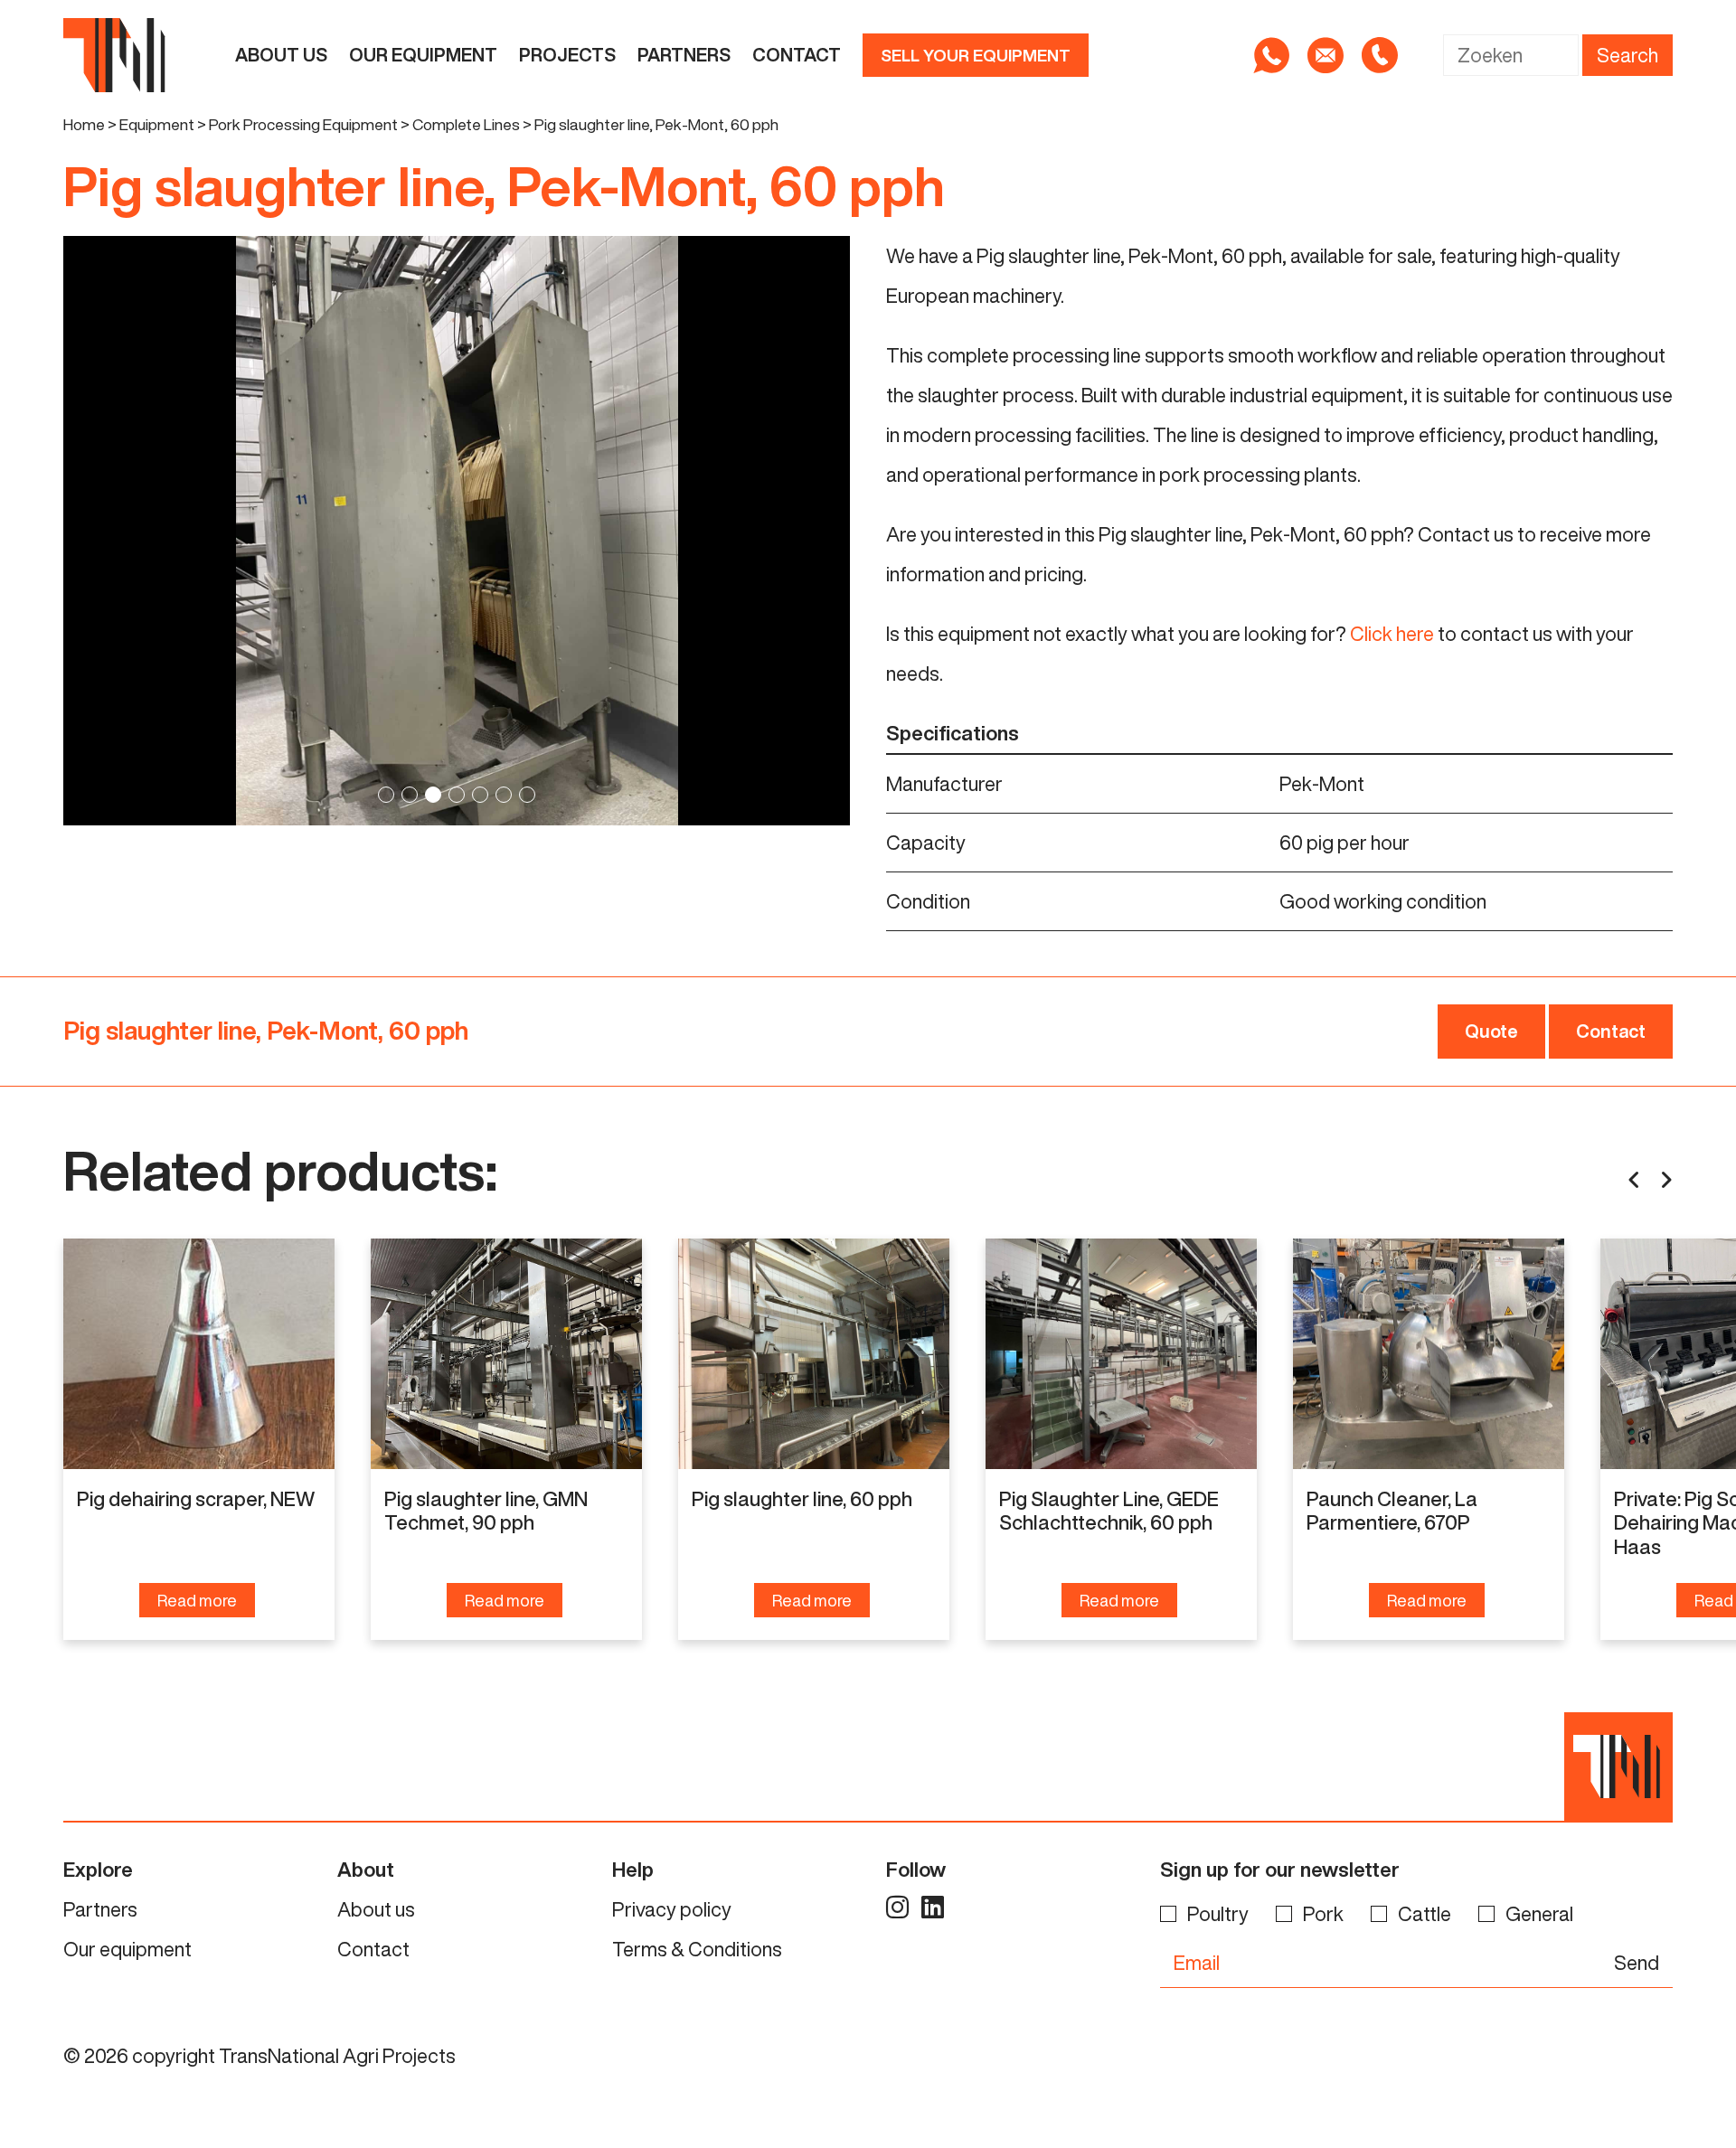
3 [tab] (433, 795)
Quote (1491, 1031)
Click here (1392, 634)
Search (1627, 55)
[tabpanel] (457, 531)
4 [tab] (457, 795)
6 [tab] (504, 795)
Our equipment (423, 55)
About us (281, 55)
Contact (797, 55)
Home (84, 124)
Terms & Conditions (697, 1949)
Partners (684, 55)
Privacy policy (672, 1909)
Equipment (157, 124)
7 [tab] (527, 795)
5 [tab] (480, 795)
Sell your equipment (976, 55)
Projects (567, 55)
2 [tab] (410, 795)
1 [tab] (386, 795)
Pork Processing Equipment (303, 124)
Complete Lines (466, 124)
